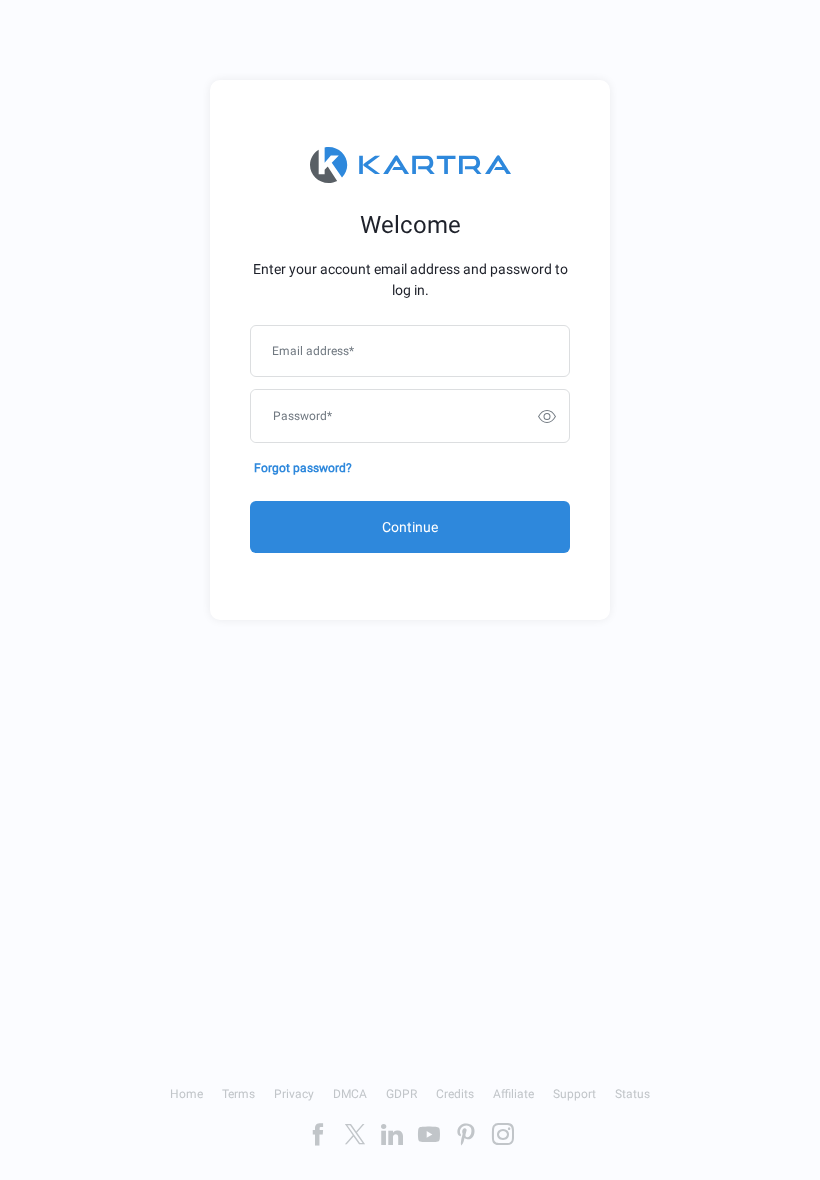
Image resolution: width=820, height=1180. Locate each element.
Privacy (294, 1094)
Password (302, 416)
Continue (410, 527)
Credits (455, 1094)
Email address (313, 351)
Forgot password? (303, 468)
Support (574, 1094)
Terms (238, 1094)
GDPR (401, 1094)
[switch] (547, 416)
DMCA (350, 1094)
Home (186, 1094)
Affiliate (513, 1094)
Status (632, 1094)
